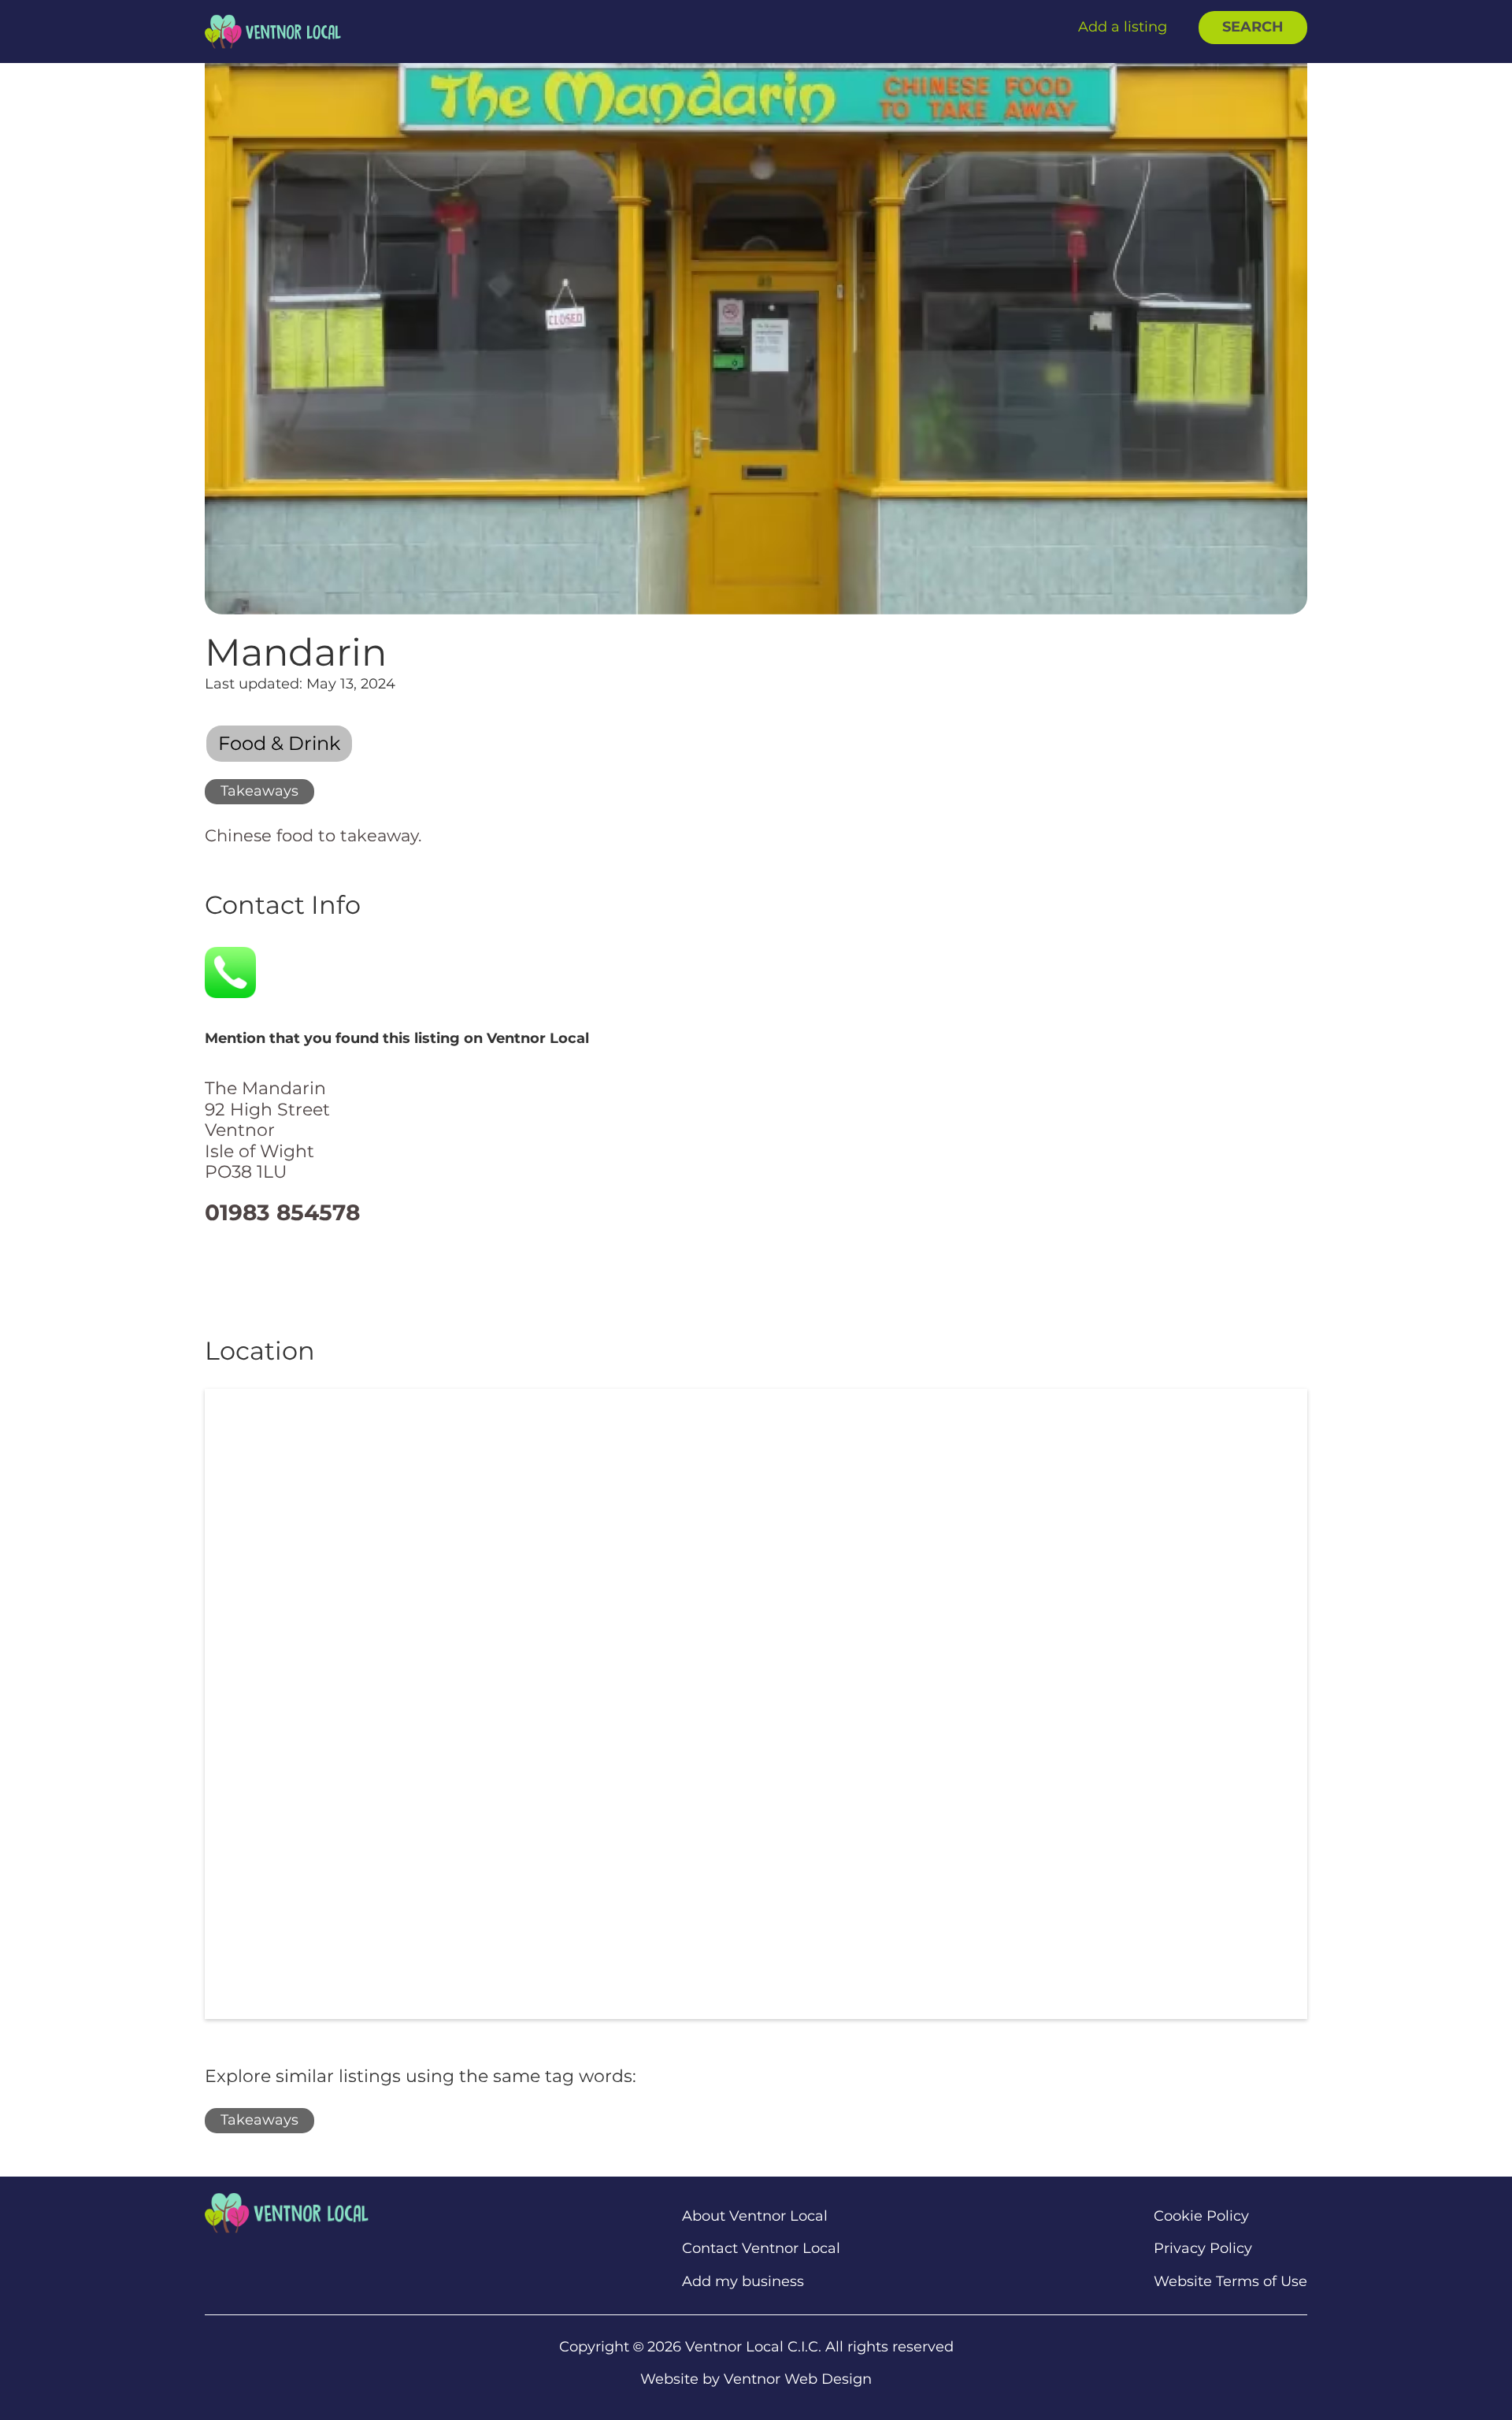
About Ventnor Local (755, 2216)
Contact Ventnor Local (761, 2249)
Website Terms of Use (1230, 2282)
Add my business (743, 2282)
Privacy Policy (1203, 2249)
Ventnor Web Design (798, 2379)
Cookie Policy (1201, 2216)
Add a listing (1123, 27)
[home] (273, 31)
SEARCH (1253, 27)
